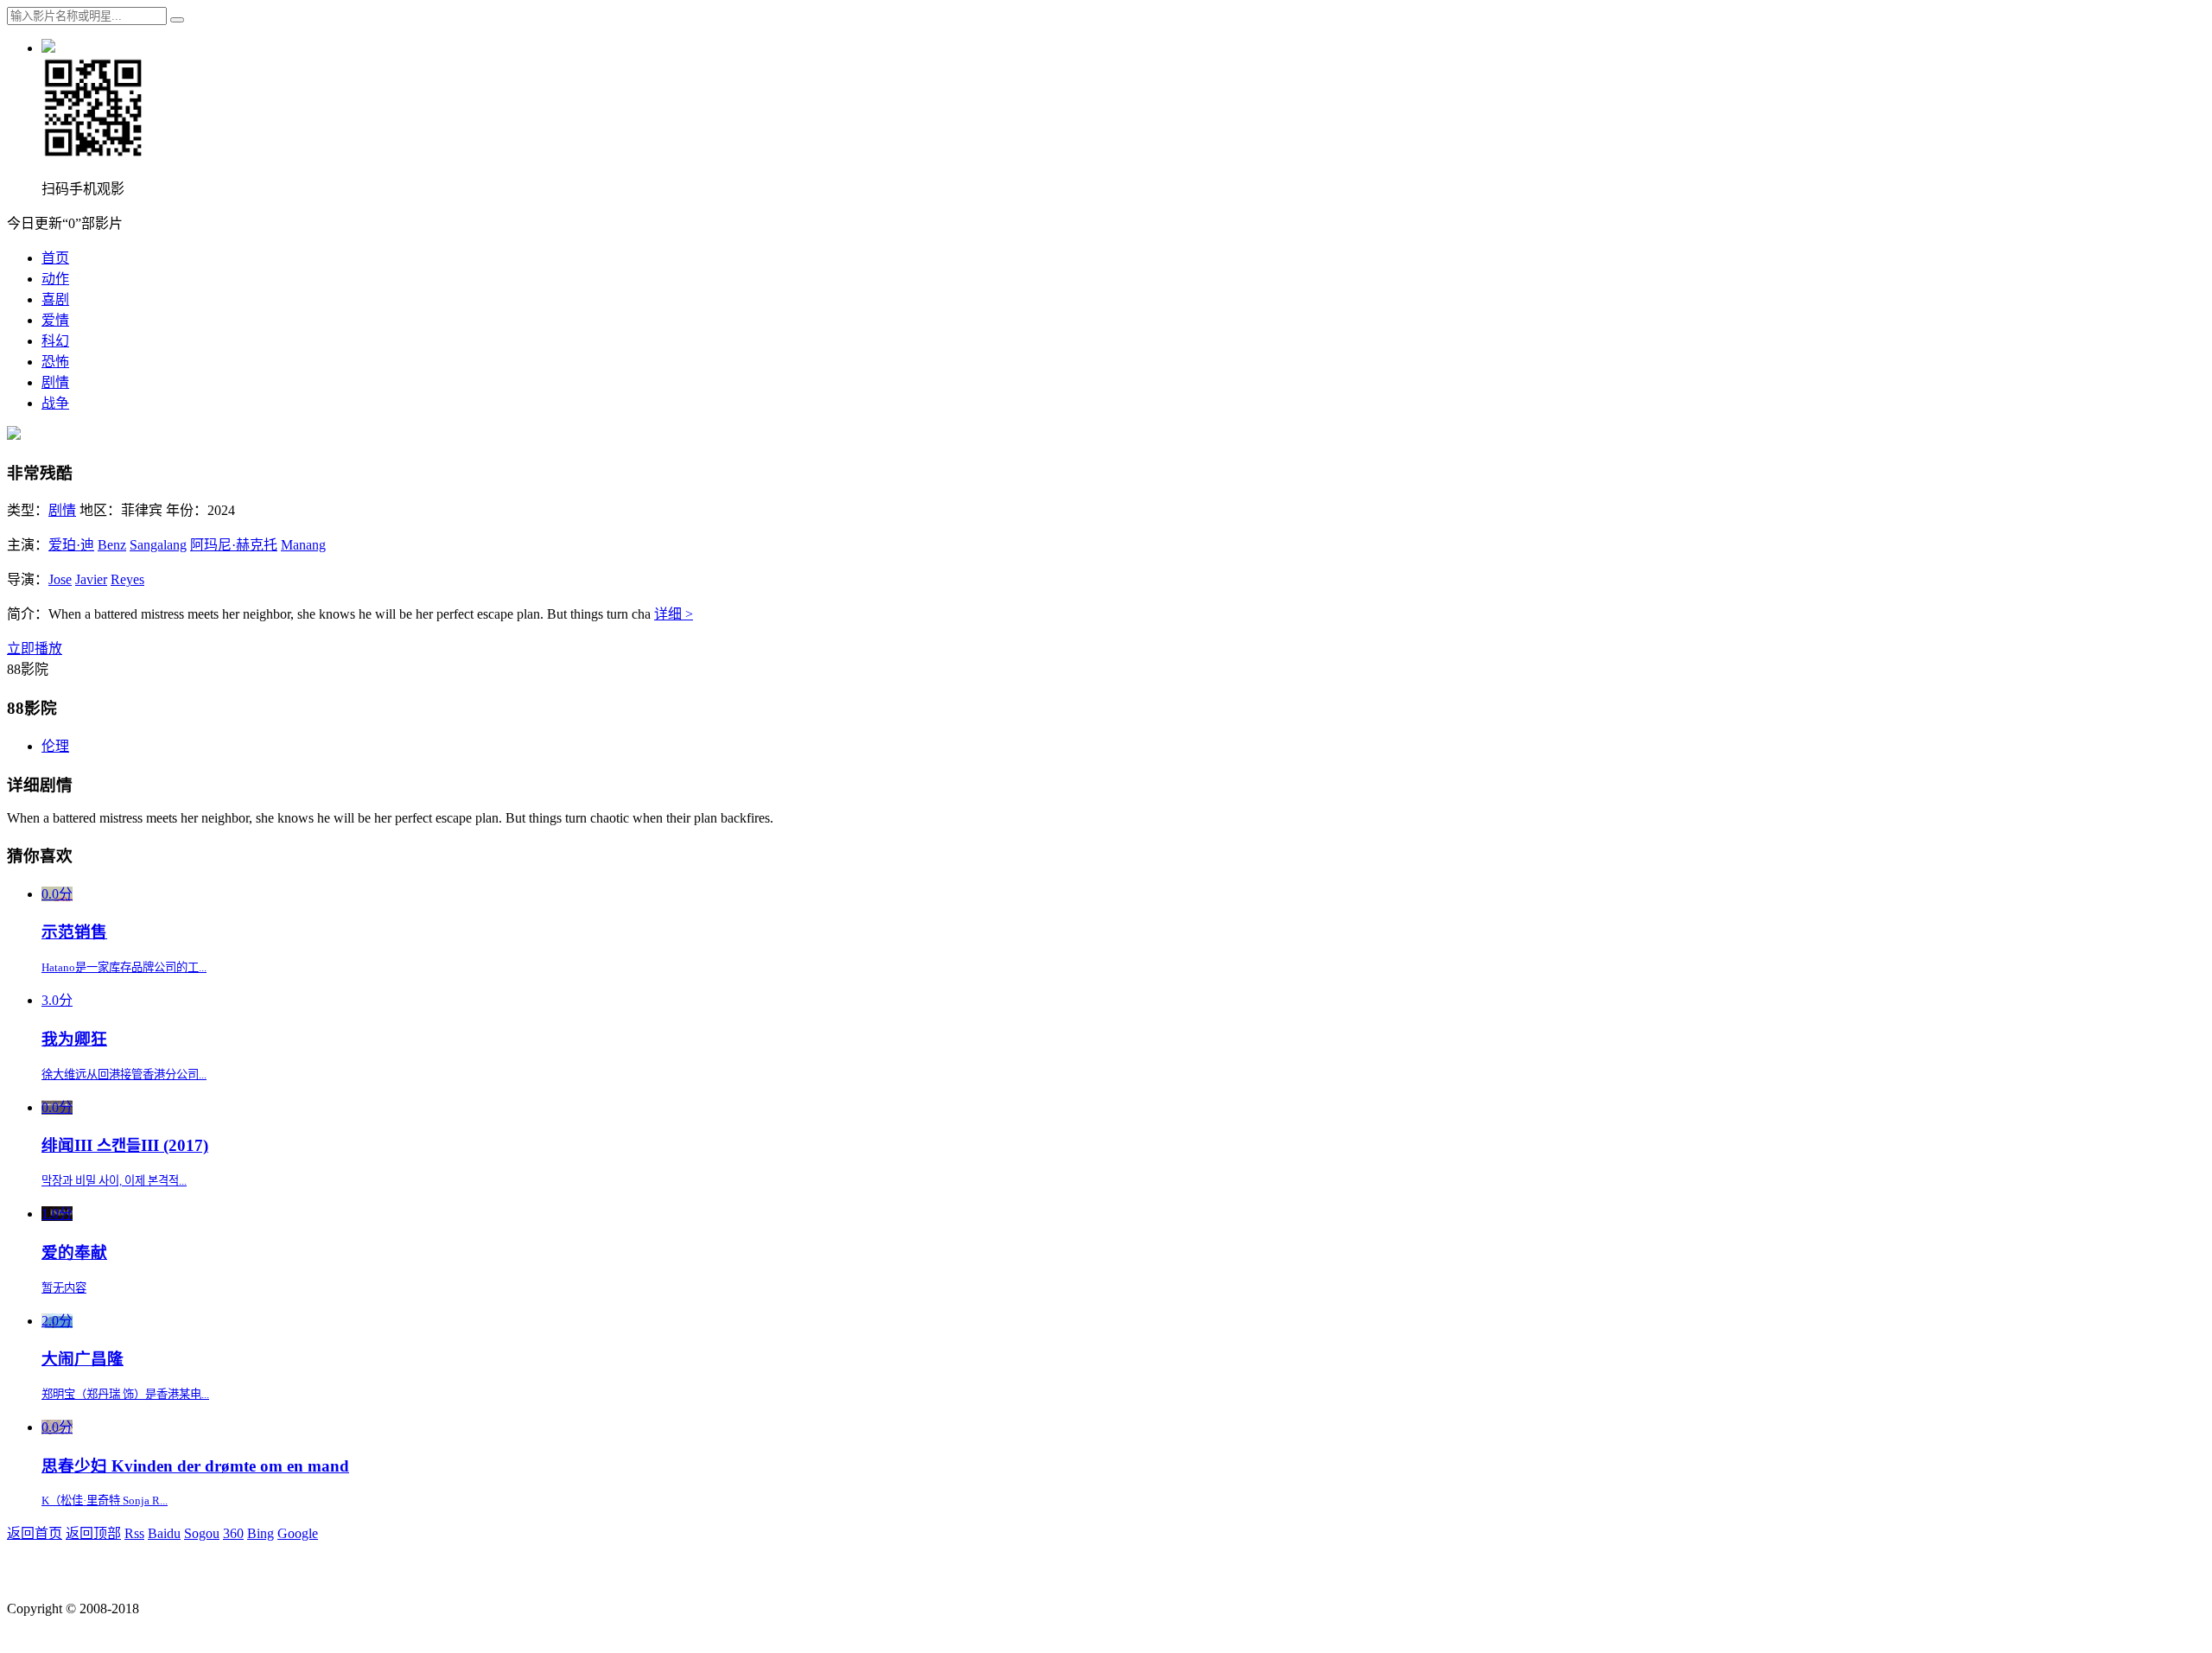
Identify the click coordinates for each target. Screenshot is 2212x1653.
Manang (303, 545)
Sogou (202, 1533)
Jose (60, 579)
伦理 (55, 746)
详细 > (674, 614)
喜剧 (55, 299)
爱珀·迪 (71, 545)
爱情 (55, 320)
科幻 (55, 341)
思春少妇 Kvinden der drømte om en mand (195, 1466)
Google (298, 1533)
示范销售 (74, 932)
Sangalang (158, 545)
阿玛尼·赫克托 (234, 545)
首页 (55, 258)
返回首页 (35, 1533)
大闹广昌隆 (83, 1359)
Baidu (164, 1533)
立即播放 (35, 648)
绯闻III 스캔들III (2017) (125, 1145)
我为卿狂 (74, 1039)
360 (233, 1533)
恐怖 (55, 362)
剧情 (55, 382)
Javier (91, 579)
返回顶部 (93, 1533)
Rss (134, 1533)
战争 (55, 403)
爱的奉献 (74, 1252)
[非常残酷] (14, 435)
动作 (55, 279)
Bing (261, 1533)
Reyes (127, 579)
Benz (112, 545)
